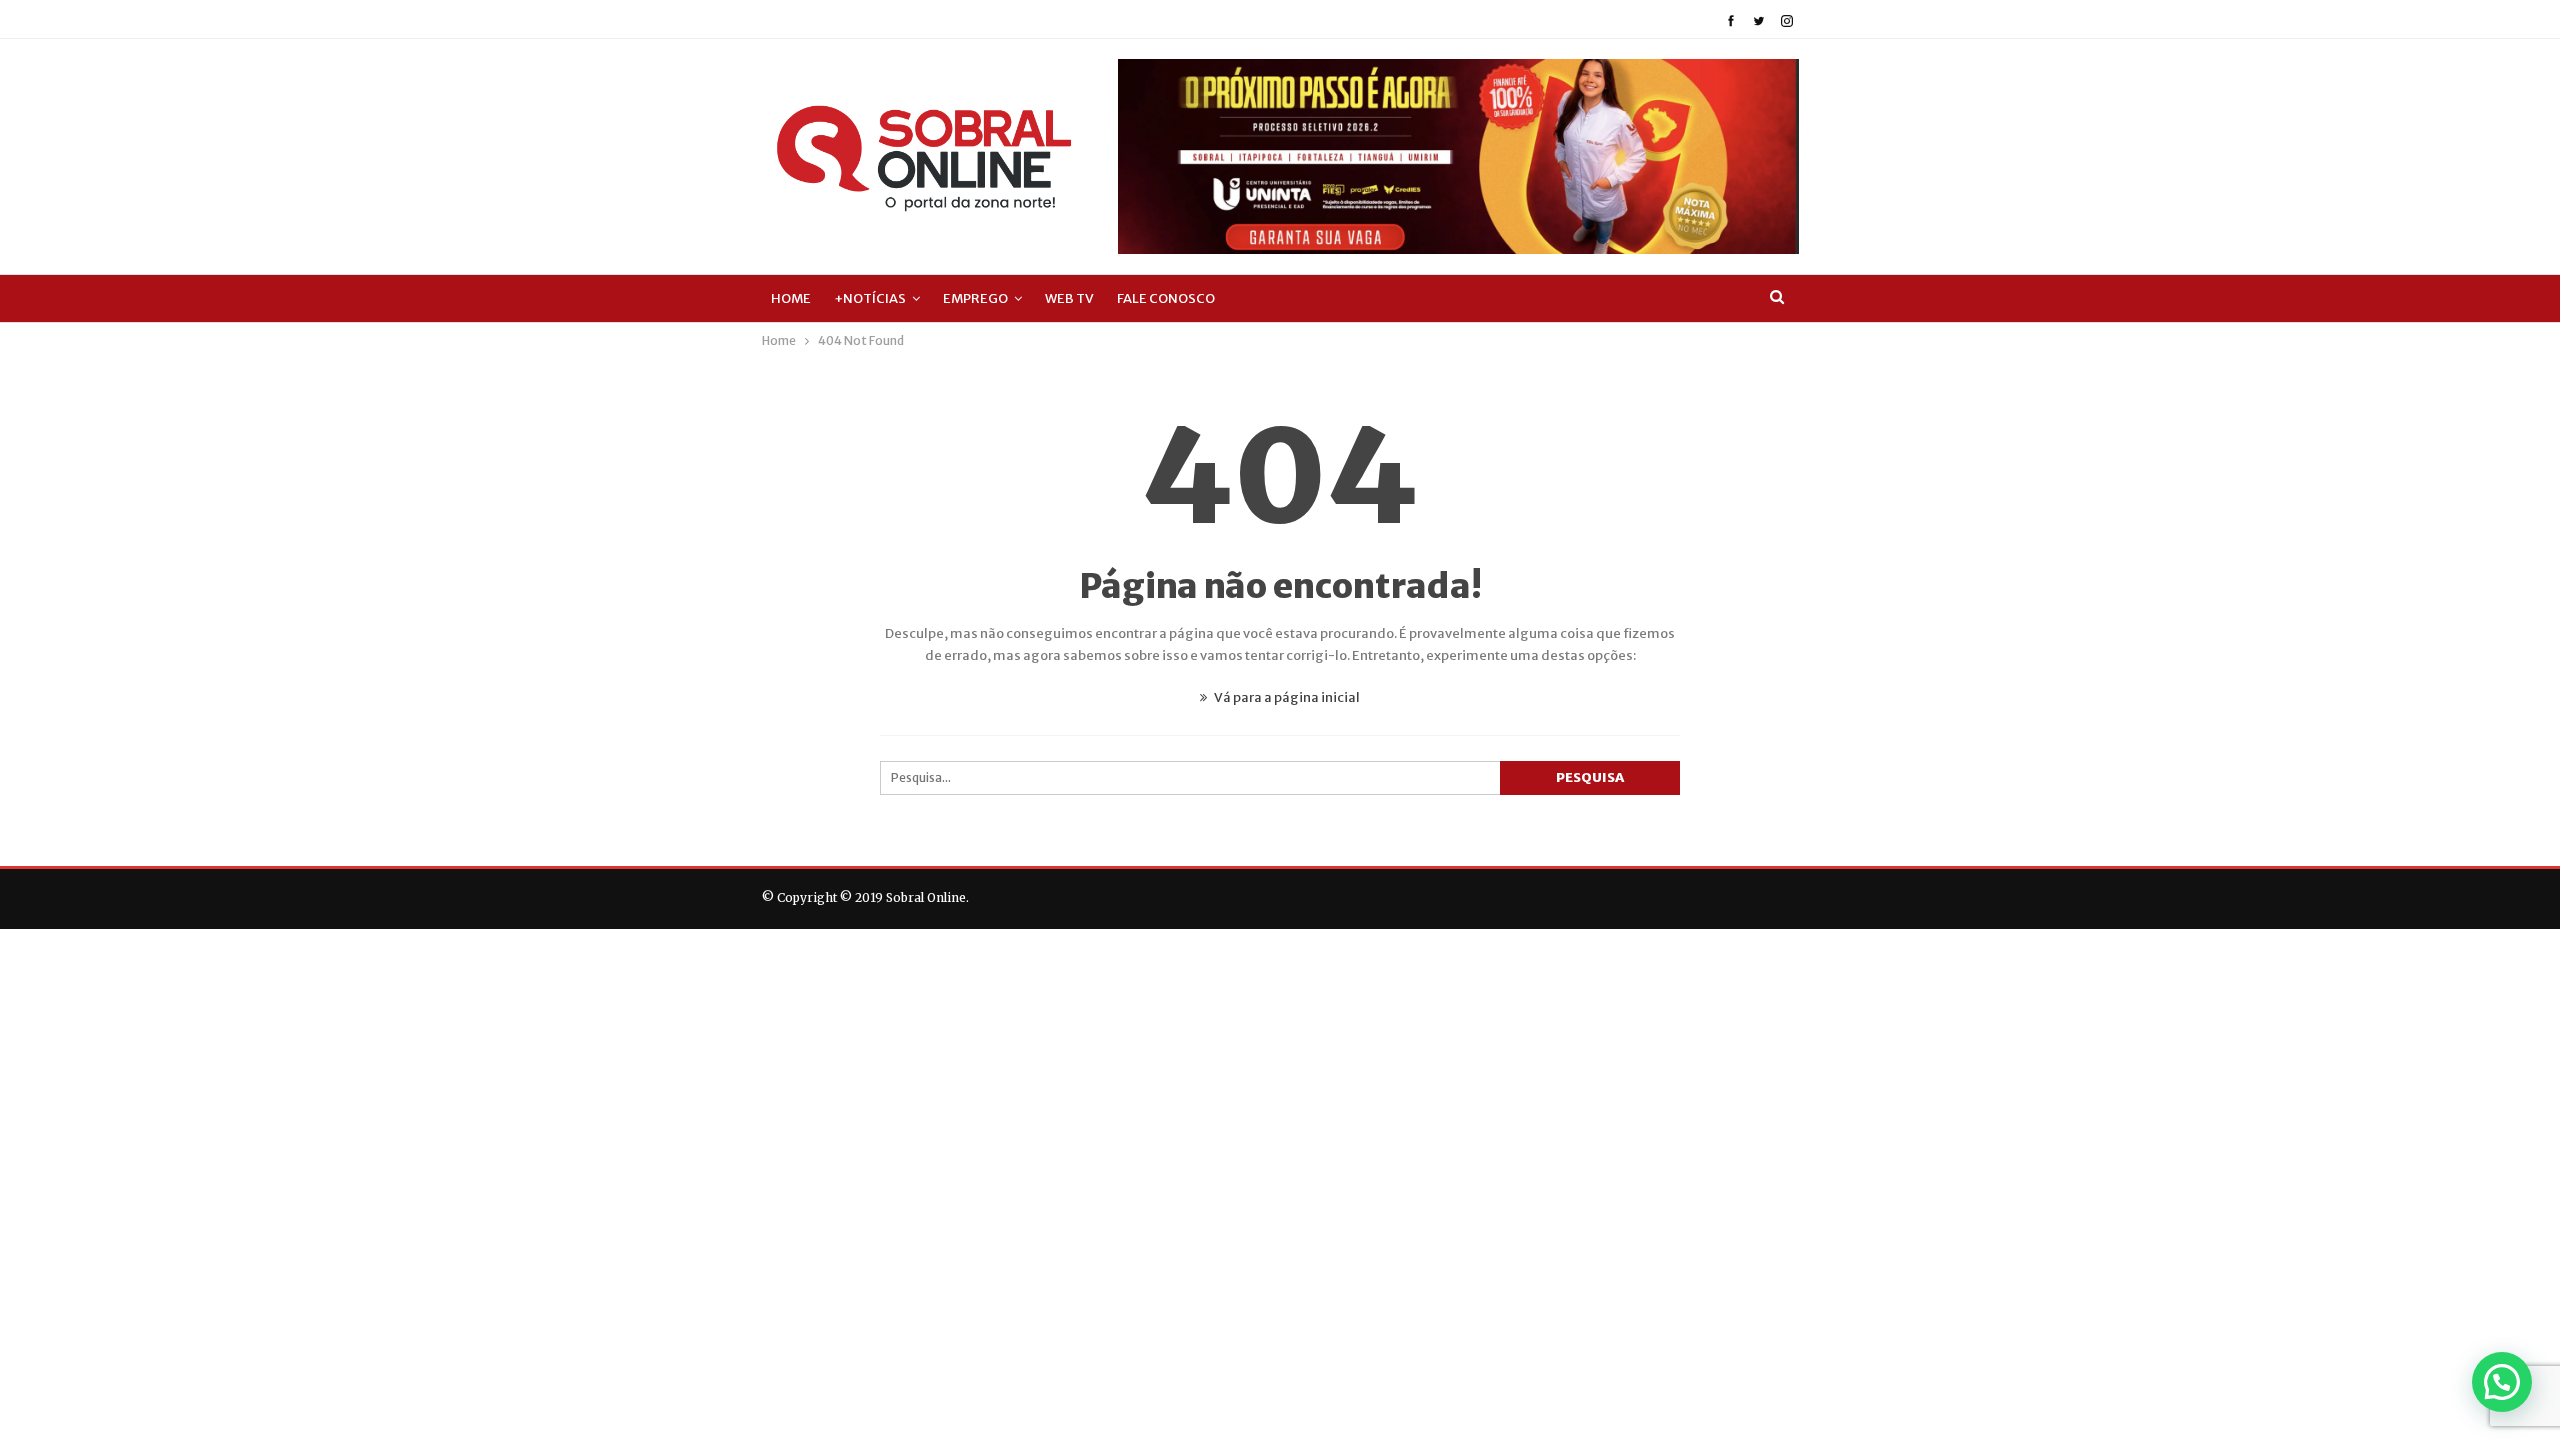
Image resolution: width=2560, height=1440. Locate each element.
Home (791, 298)
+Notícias (870, 298)
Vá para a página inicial (1286, 697)
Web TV (1069, 298)
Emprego (975, 298)
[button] (2502, 1382)
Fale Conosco (1166, 298)
